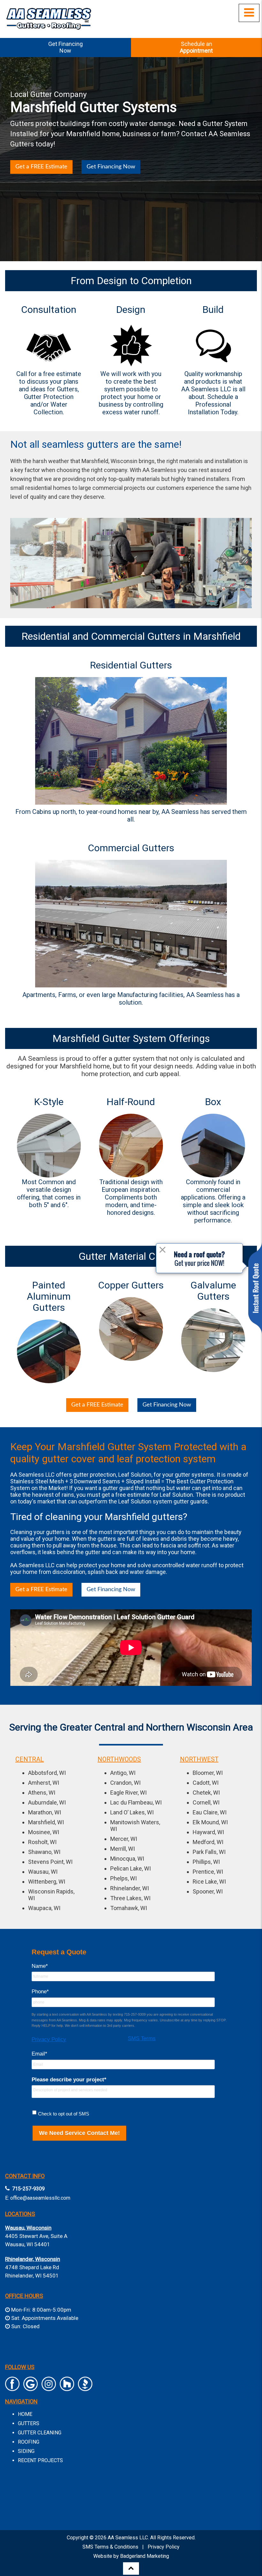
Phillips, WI (206, 1862)
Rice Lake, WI (209, 1882)
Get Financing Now (111, 167)
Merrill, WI (123, 1849)
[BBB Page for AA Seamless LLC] (85, 2388)
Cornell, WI (206, 1802)
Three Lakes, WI (130, 1898)
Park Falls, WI (209, 1852)
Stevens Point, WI (50, 1862)
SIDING (26, 2451)
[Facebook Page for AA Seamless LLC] (12, 2388)
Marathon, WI (45, 1812)
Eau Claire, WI (210, 1812)
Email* (39, 2054)
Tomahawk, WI (129, 1908)
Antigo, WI (123, 1773)
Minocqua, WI (127, 1859)
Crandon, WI (125, 1783)
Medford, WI (208, 1842)
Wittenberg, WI (47, 1882)
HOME (25, 2414)
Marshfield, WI (46, 1822)
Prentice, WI (208, 1872)
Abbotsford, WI (47, 1773)
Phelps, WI (123, 1878)
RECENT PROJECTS (40, 2460)
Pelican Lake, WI (131, 1868)
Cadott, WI (206, 1783)
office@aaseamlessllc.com (40, 2198)
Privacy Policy (49, 2039)
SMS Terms (142, 2038)
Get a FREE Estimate (41, 167)
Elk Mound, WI (210, 1822)
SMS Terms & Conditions (110, 2547)
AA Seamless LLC (128, 2538)
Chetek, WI (206, 1793)
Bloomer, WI (208, 1773)
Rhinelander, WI (130, 1888)
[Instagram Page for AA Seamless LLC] (49, 2388)
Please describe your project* (69, 2080)
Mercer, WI (124, 1839)
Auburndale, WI (47, 1802)
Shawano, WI (44, 1852)
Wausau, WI (43, 1872)
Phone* (40, 1992)
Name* (40, 1966)
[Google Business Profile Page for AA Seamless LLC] (31, 2388)
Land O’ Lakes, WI (132, 1812)
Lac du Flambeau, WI (136, 1802)
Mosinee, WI (44, 1832)
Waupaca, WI (44, 1908)
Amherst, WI (44, 1783)
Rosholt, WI (42, 1842)
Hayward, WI (208, 1832)
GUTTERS (29, 2423)
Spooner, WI (208, 1891)
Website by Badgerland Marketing (131, 2556)
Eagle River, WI (128, 1793)
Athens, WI (42, 1793)
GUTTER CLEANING (40, 2433)
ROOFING (29, 2442)
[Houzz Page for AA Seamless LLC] (67, 2388)
